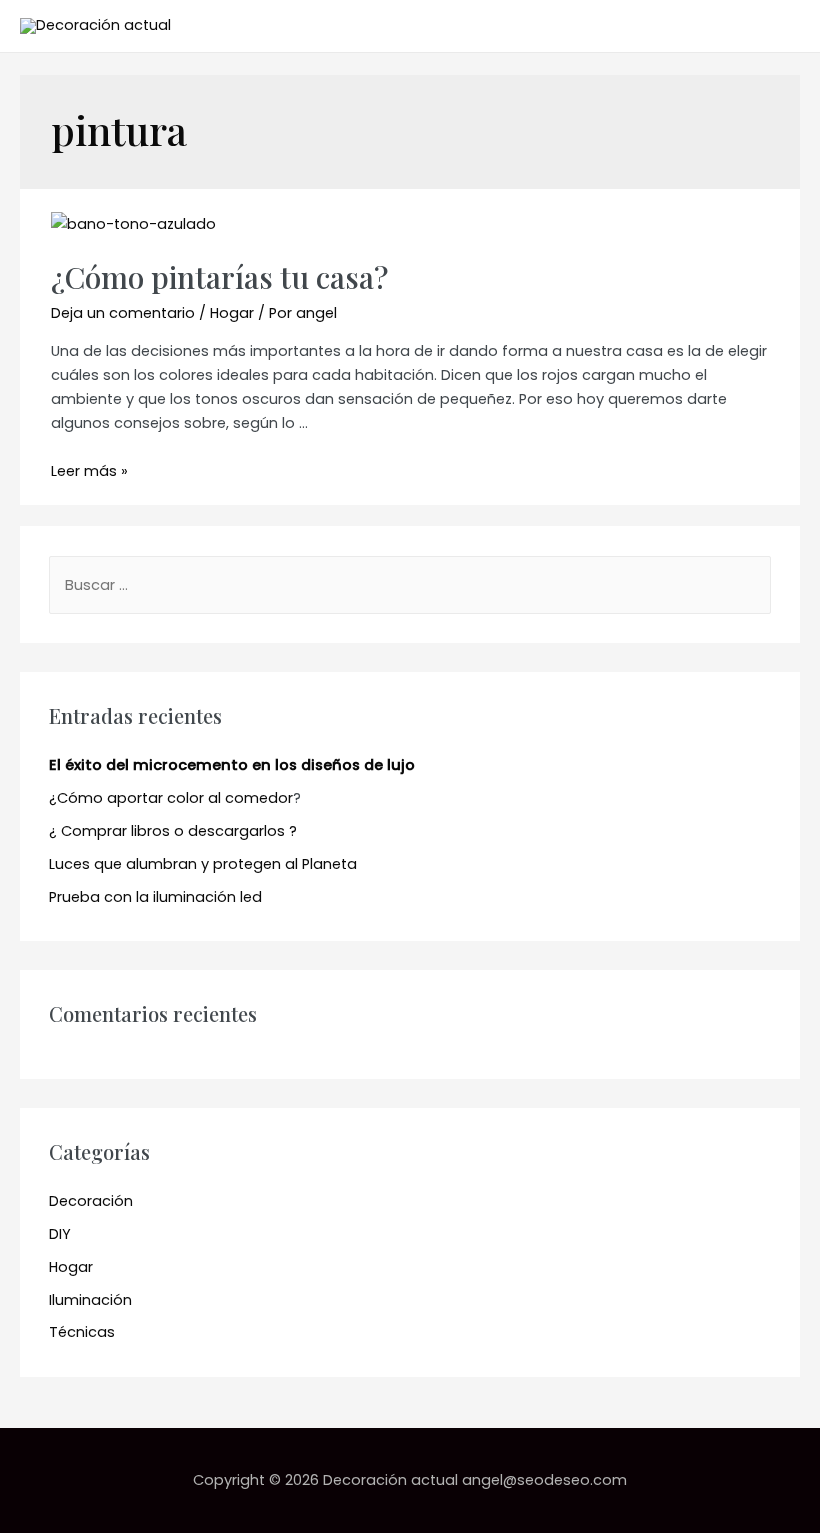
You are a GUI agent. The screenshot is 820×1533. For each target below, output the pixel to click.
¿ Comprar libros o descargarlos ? (173, 831)
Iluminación (90, 1300)
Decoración (91, 1201)
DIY (60, 1234)
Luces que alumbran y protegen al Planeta (203, 864)
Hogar (232, 313)
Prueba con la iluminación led (155, 897)
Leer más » (89, 471)
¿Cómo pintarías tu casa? (219, 277)
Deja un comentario (123, 313)
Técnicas (82, 1332)
